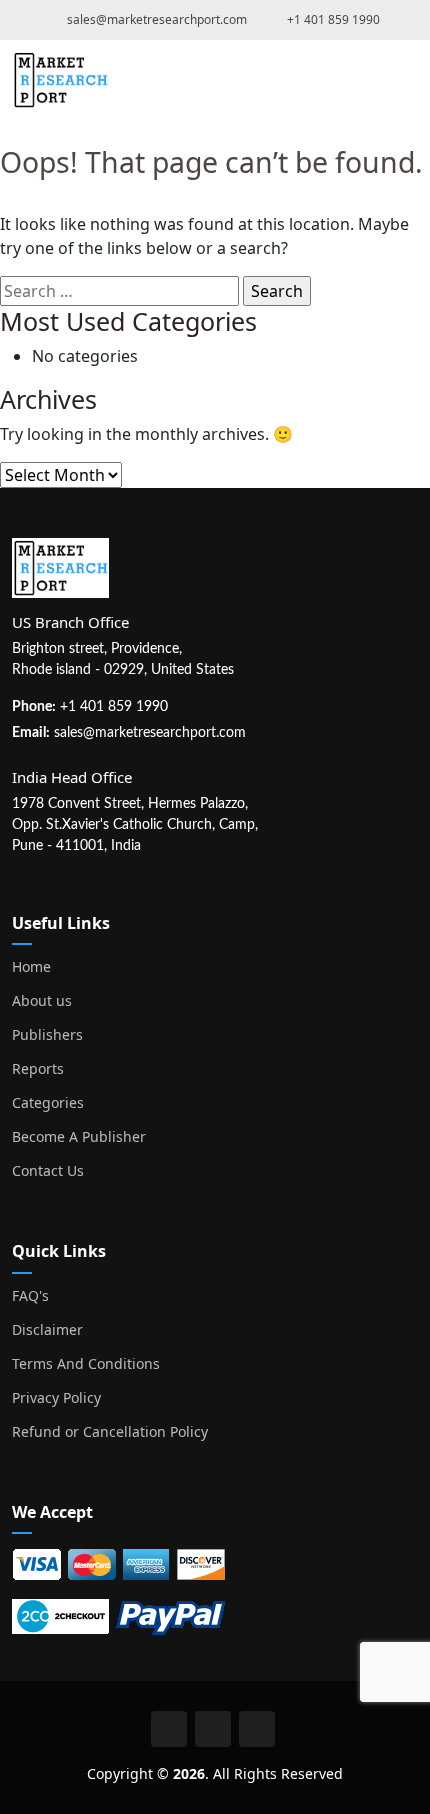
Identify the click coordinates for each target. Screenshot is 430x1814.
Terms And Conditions (86, 1364)
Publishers (47, 1035)
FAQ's (30, 1296)
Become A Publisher (79, 1137)
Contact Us (48, 1171)
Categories (48, 1103)
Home (31, 967)
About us (42, 1001)
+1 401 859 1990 (114, 707)
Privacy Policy (56, 1398)
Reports (38, 1069)
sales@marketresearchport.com (150, 733)
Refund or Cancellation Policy (110, 1432)
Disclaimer (47, 1330)
